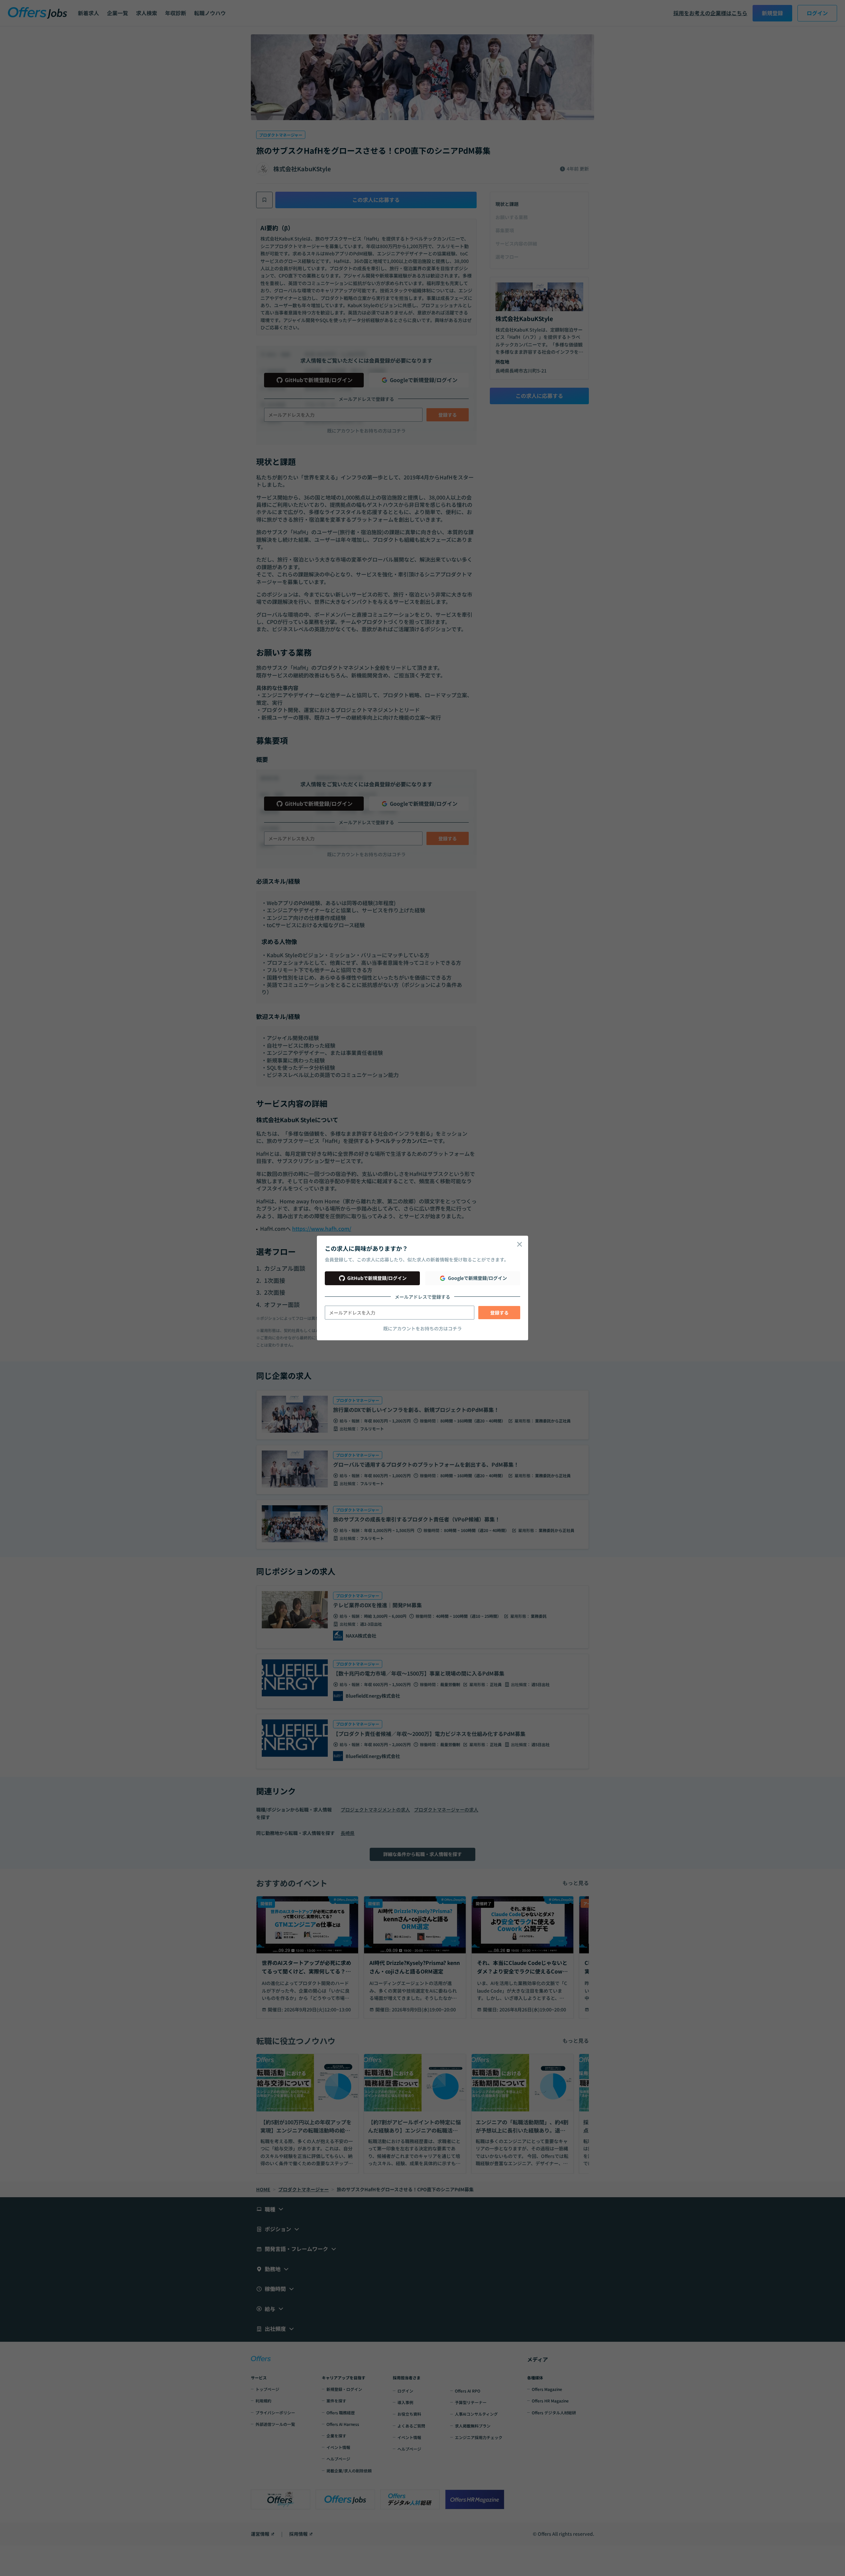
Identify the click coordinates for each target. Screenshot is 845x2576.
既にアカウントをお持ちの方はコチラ (422, 1328)
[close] (520, 1244)
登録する (499, 1313)
